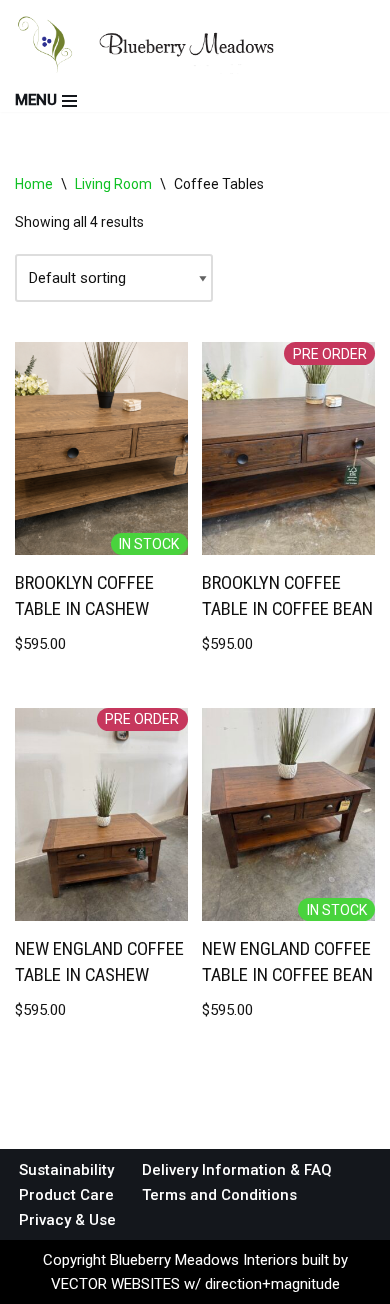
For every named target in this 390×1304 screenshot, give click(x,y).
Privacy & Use (67, 1220)
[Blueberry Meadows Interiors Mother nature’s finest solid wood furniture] (166, 44)
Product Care (66, 1195)
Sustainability (66, 1170)
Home (34, 184)
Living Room (113, 184)
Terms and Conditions (219, 1195)
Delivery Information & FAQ (237, 1170)
